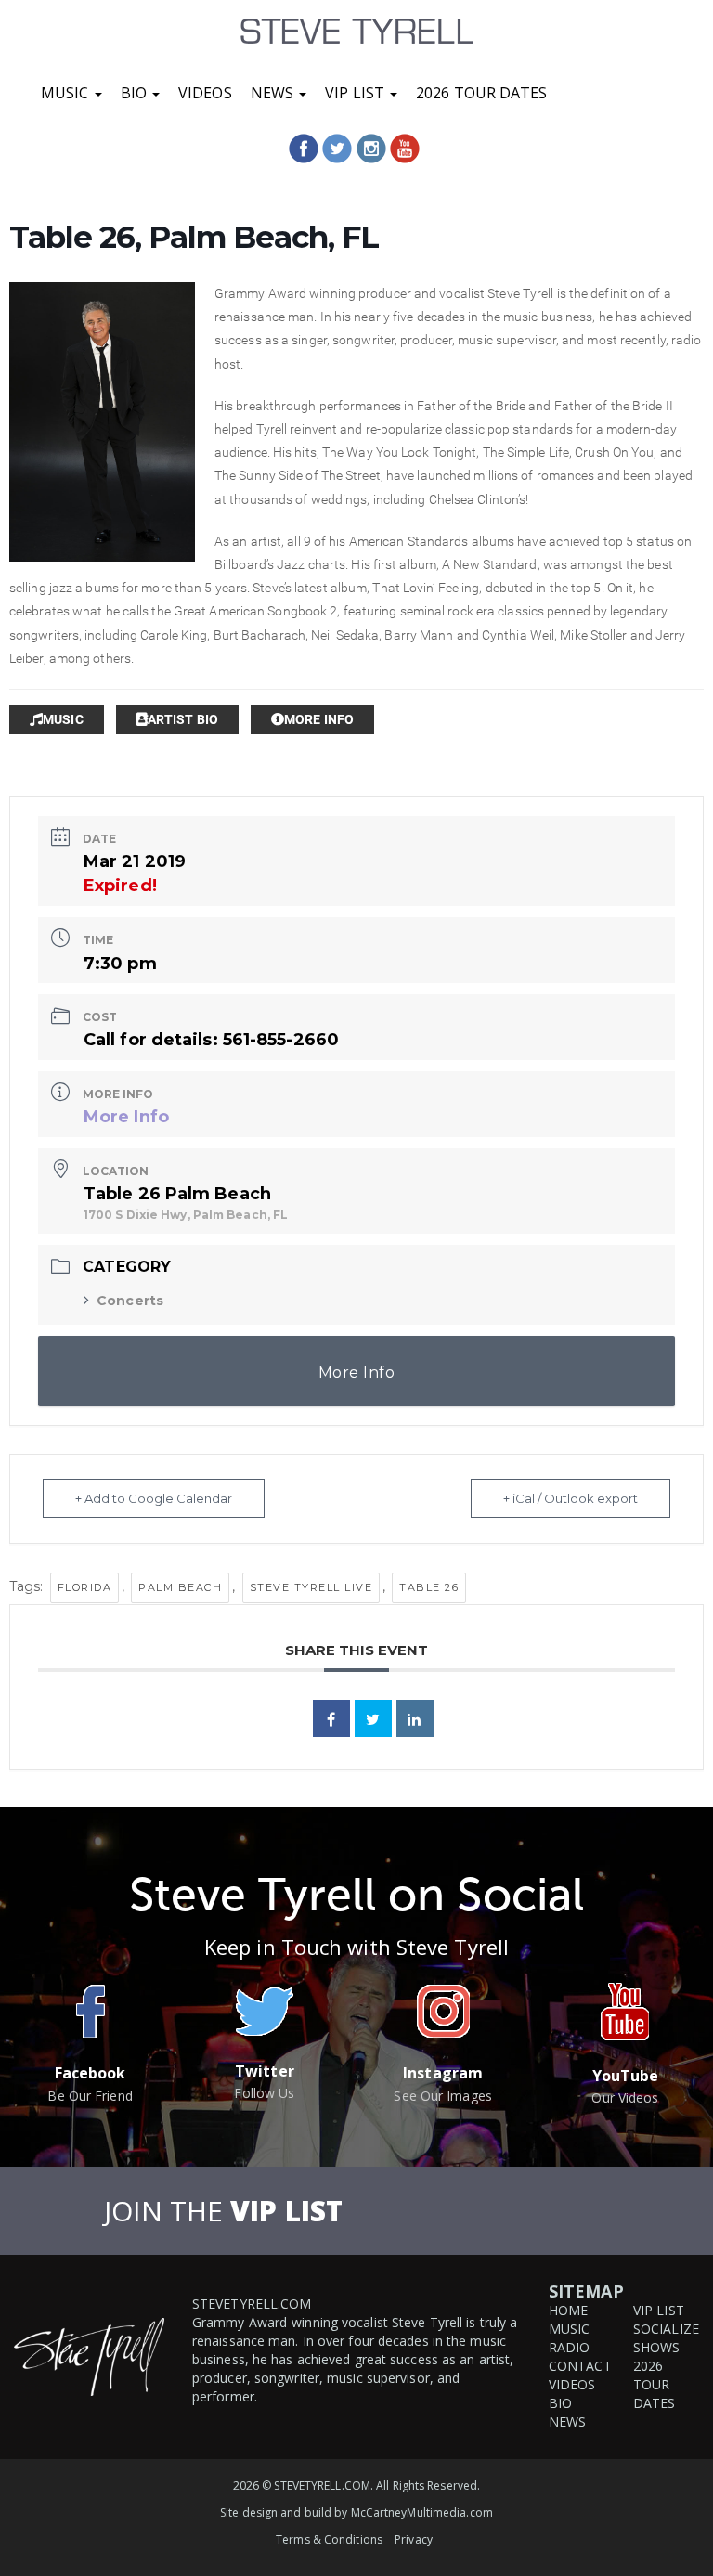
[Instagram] (371, 149)
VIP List (356, 93)
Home (568, 2310)
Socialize (666, 2329)
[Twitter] (337, 149)
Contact (580, 2366)
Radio (570, 2347)
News (274, 93)
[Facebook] (304, 149)
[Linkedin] (415, 1718)
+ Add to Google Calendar (154, 1498)
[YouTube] (405, 149)
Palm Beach (180, 1587)
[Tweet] (373, 1718)
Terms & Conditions (329, 2539)
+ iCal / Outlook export (570, 1498)
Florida (85, 1587)
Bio (136, 93)
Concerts (130, 1301)
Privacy (414, 2539)
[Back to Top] (678, 2496)
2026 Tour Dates (482, 93)
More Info (319, 719)
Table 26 (429, 1587)
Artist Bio (183, 719)
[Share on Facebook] (331, 1718)
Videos (205, 93)
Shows (657, 2347)
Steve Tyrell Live (311, 1587)
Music (67, 93)
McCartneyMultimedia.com (422, 2512)
